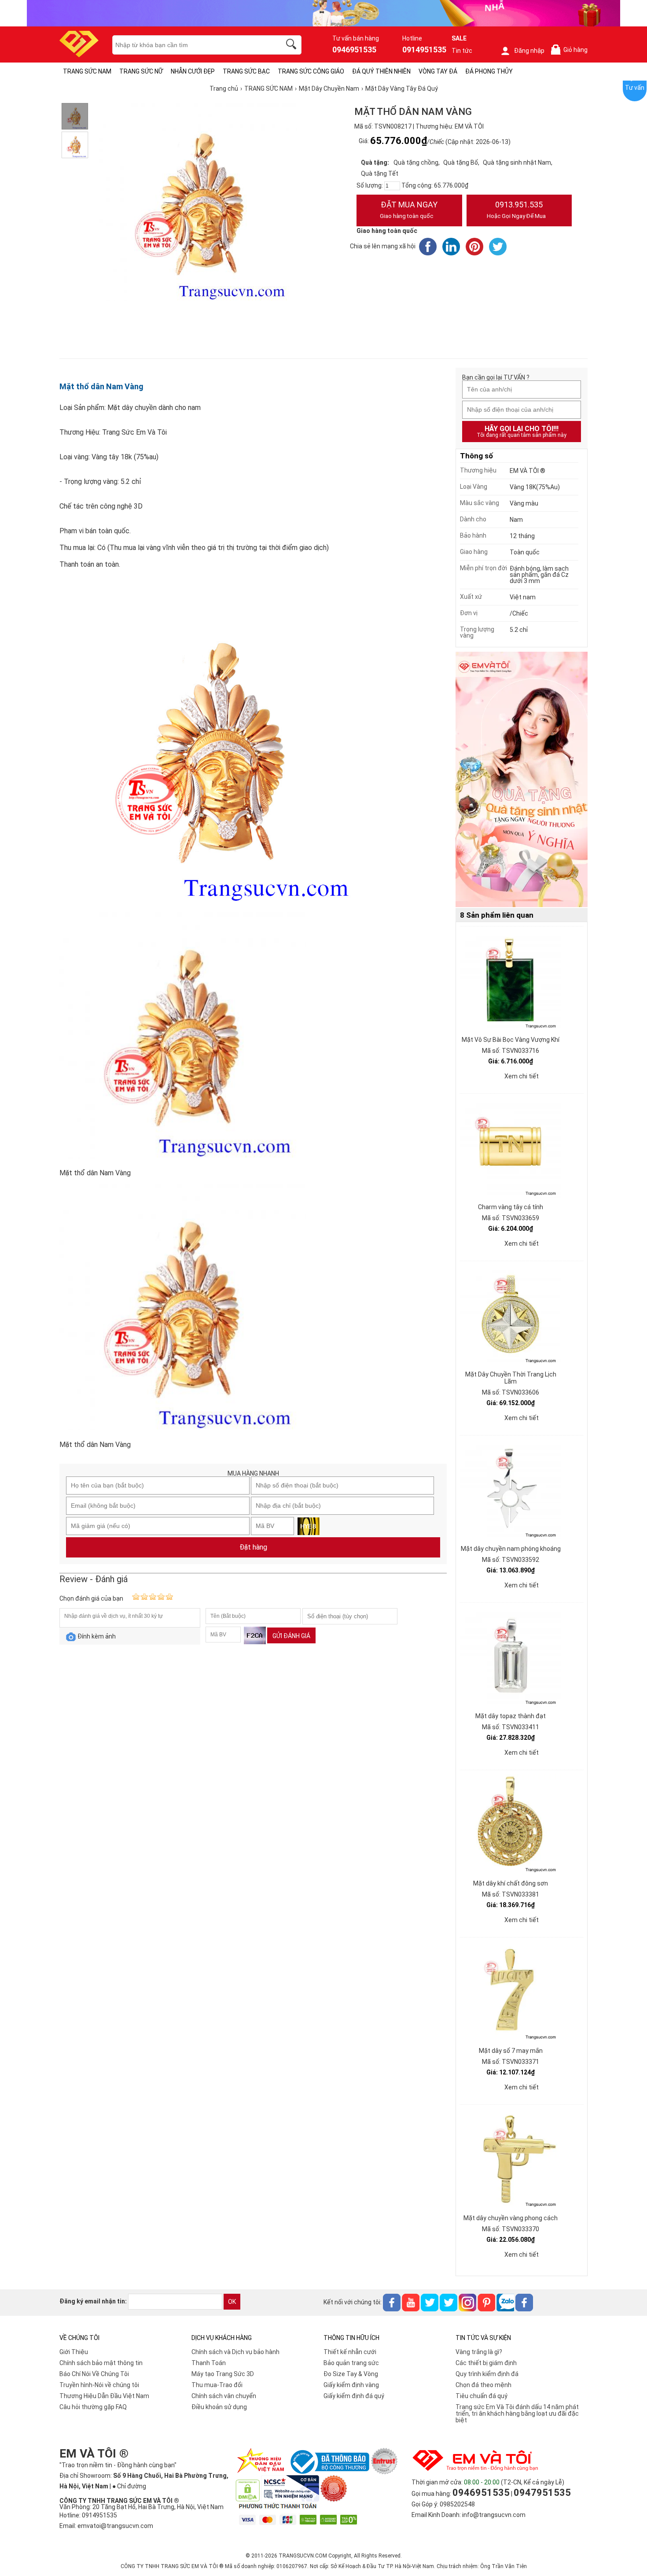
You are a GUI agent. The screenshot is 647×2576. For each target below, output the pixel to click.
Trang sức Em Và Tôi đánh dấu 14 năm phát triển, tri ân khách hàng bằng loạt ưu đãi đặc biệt (517, 2414)
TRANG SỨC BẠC (246, 71)
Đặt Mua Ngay (409, 210)
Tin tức (462, 51)
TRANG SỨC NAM (87, 71)
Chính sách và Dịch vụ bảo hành (235, 2352)
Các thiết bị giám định (486, 2363)
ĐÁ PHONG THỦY (489, 71)
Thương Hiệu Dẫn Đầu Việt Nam (104, 2396)
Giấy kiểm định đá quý (354, 2396)
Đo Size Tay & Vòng (351, 2374)
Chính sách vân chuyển (224, 2396)
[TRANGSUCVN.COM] (79, 54)
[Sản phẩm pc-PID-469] (522, 780)
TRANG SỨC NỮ (141, 71)
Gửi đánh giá (291, 1636)
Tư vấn (635, 88)
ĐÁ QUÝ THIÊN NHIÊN (381, 71)
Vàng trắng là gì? (479, 2352)
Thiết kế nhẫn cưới (350, 2352)
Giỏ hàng (571, 50)
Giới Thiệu (74, 2352)
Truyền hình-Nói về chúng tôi (99, 2385)
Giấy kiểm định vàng (351, 2385)
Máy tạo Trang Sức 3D (223, 2374)
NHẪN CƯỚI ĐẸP (193, 71)
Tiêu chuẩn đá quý (482, 2396)
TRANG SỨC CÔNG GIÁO (311, 71)
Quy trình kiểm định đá (487, 2374)
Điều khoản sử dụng (219, 2407)
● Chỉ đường (129, 2486)
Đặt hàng (253, 1547)
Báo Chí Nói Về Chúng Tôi (94, 2374)
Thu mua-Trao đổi (217, 2385)
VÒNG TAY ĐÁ (438, 71)
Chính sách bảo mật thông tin (101, 2363)
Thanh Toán (209, 2363)
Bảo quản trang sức (351, 2363)
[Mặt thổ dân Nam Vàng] (75, 116)
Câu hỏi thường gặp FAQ (93, 2407)
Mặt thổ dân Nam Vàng (101, 386)
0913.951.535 (516, 210)
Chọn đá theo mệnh (483, 2385)
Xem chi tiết (522, 1076)
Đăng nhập (529, 51)
